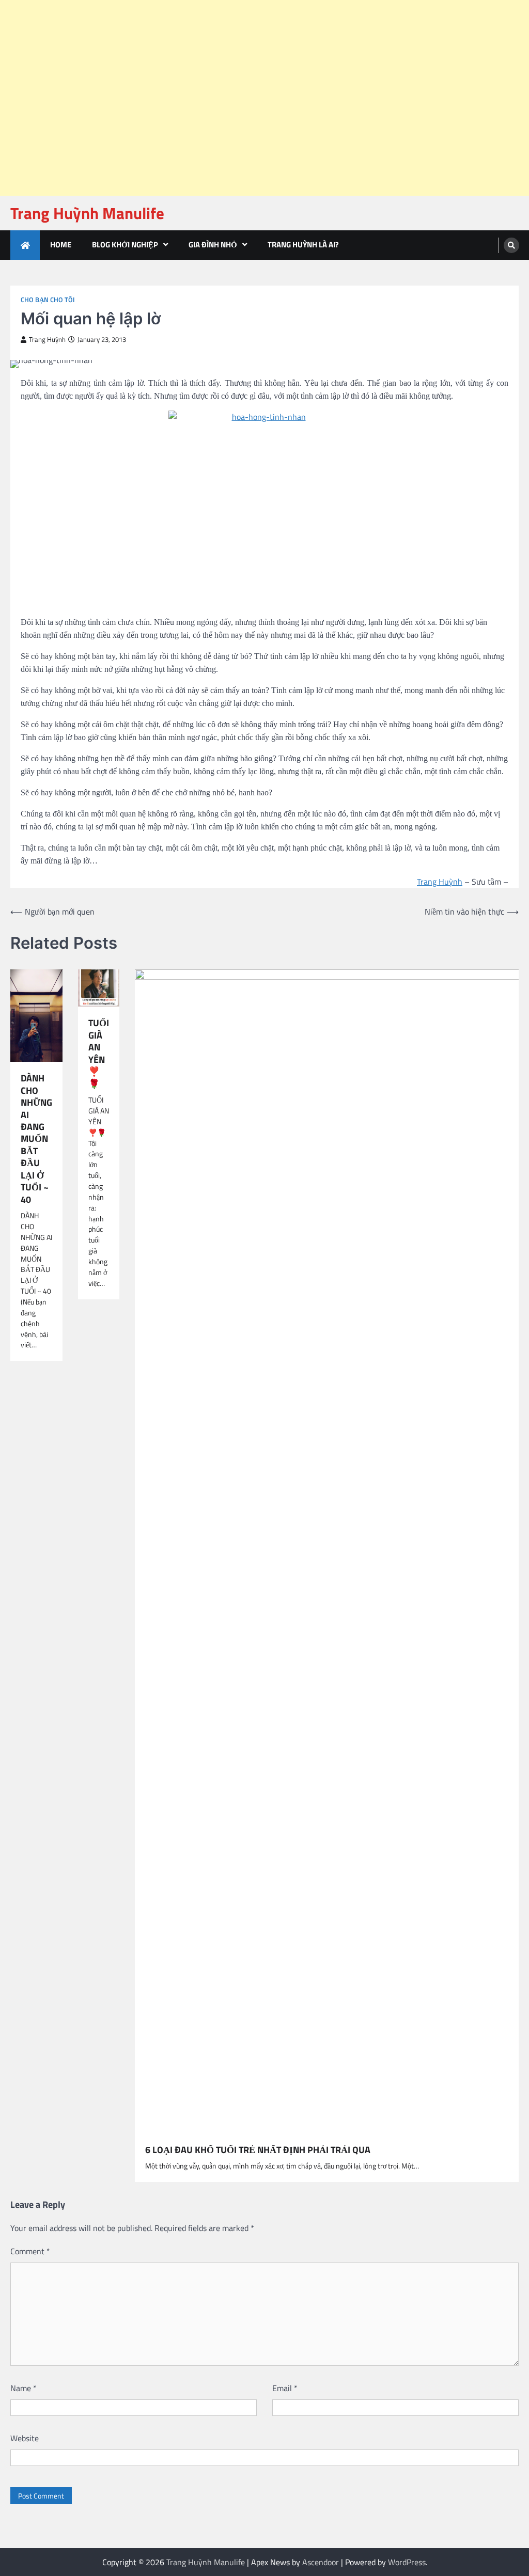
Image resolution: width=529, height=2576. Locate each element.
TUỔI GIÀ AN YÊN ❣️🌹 (99, 1053)
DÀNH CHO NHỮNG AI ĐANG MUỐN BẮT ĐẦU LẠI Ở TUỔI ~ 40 (36, 1139)
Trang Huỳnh (47, 340)
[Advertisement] (260, 26)
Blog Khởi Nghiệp (125, 245)
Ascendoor (321, 2562)
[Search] (511, 245)
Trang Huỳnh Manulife (87, 213)
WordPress (407, 2562)
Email (285, 2388)
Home (61, 245)
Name (24, 2388)
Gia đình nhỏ (213, 245)
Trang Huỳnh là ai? (303, 245)
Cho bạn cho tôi (48, 300)
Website (25, 2438)
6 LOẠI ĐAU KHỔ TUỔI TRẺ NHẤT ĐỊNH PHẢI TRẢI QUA (258, 2150)
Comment (30, 2251)
